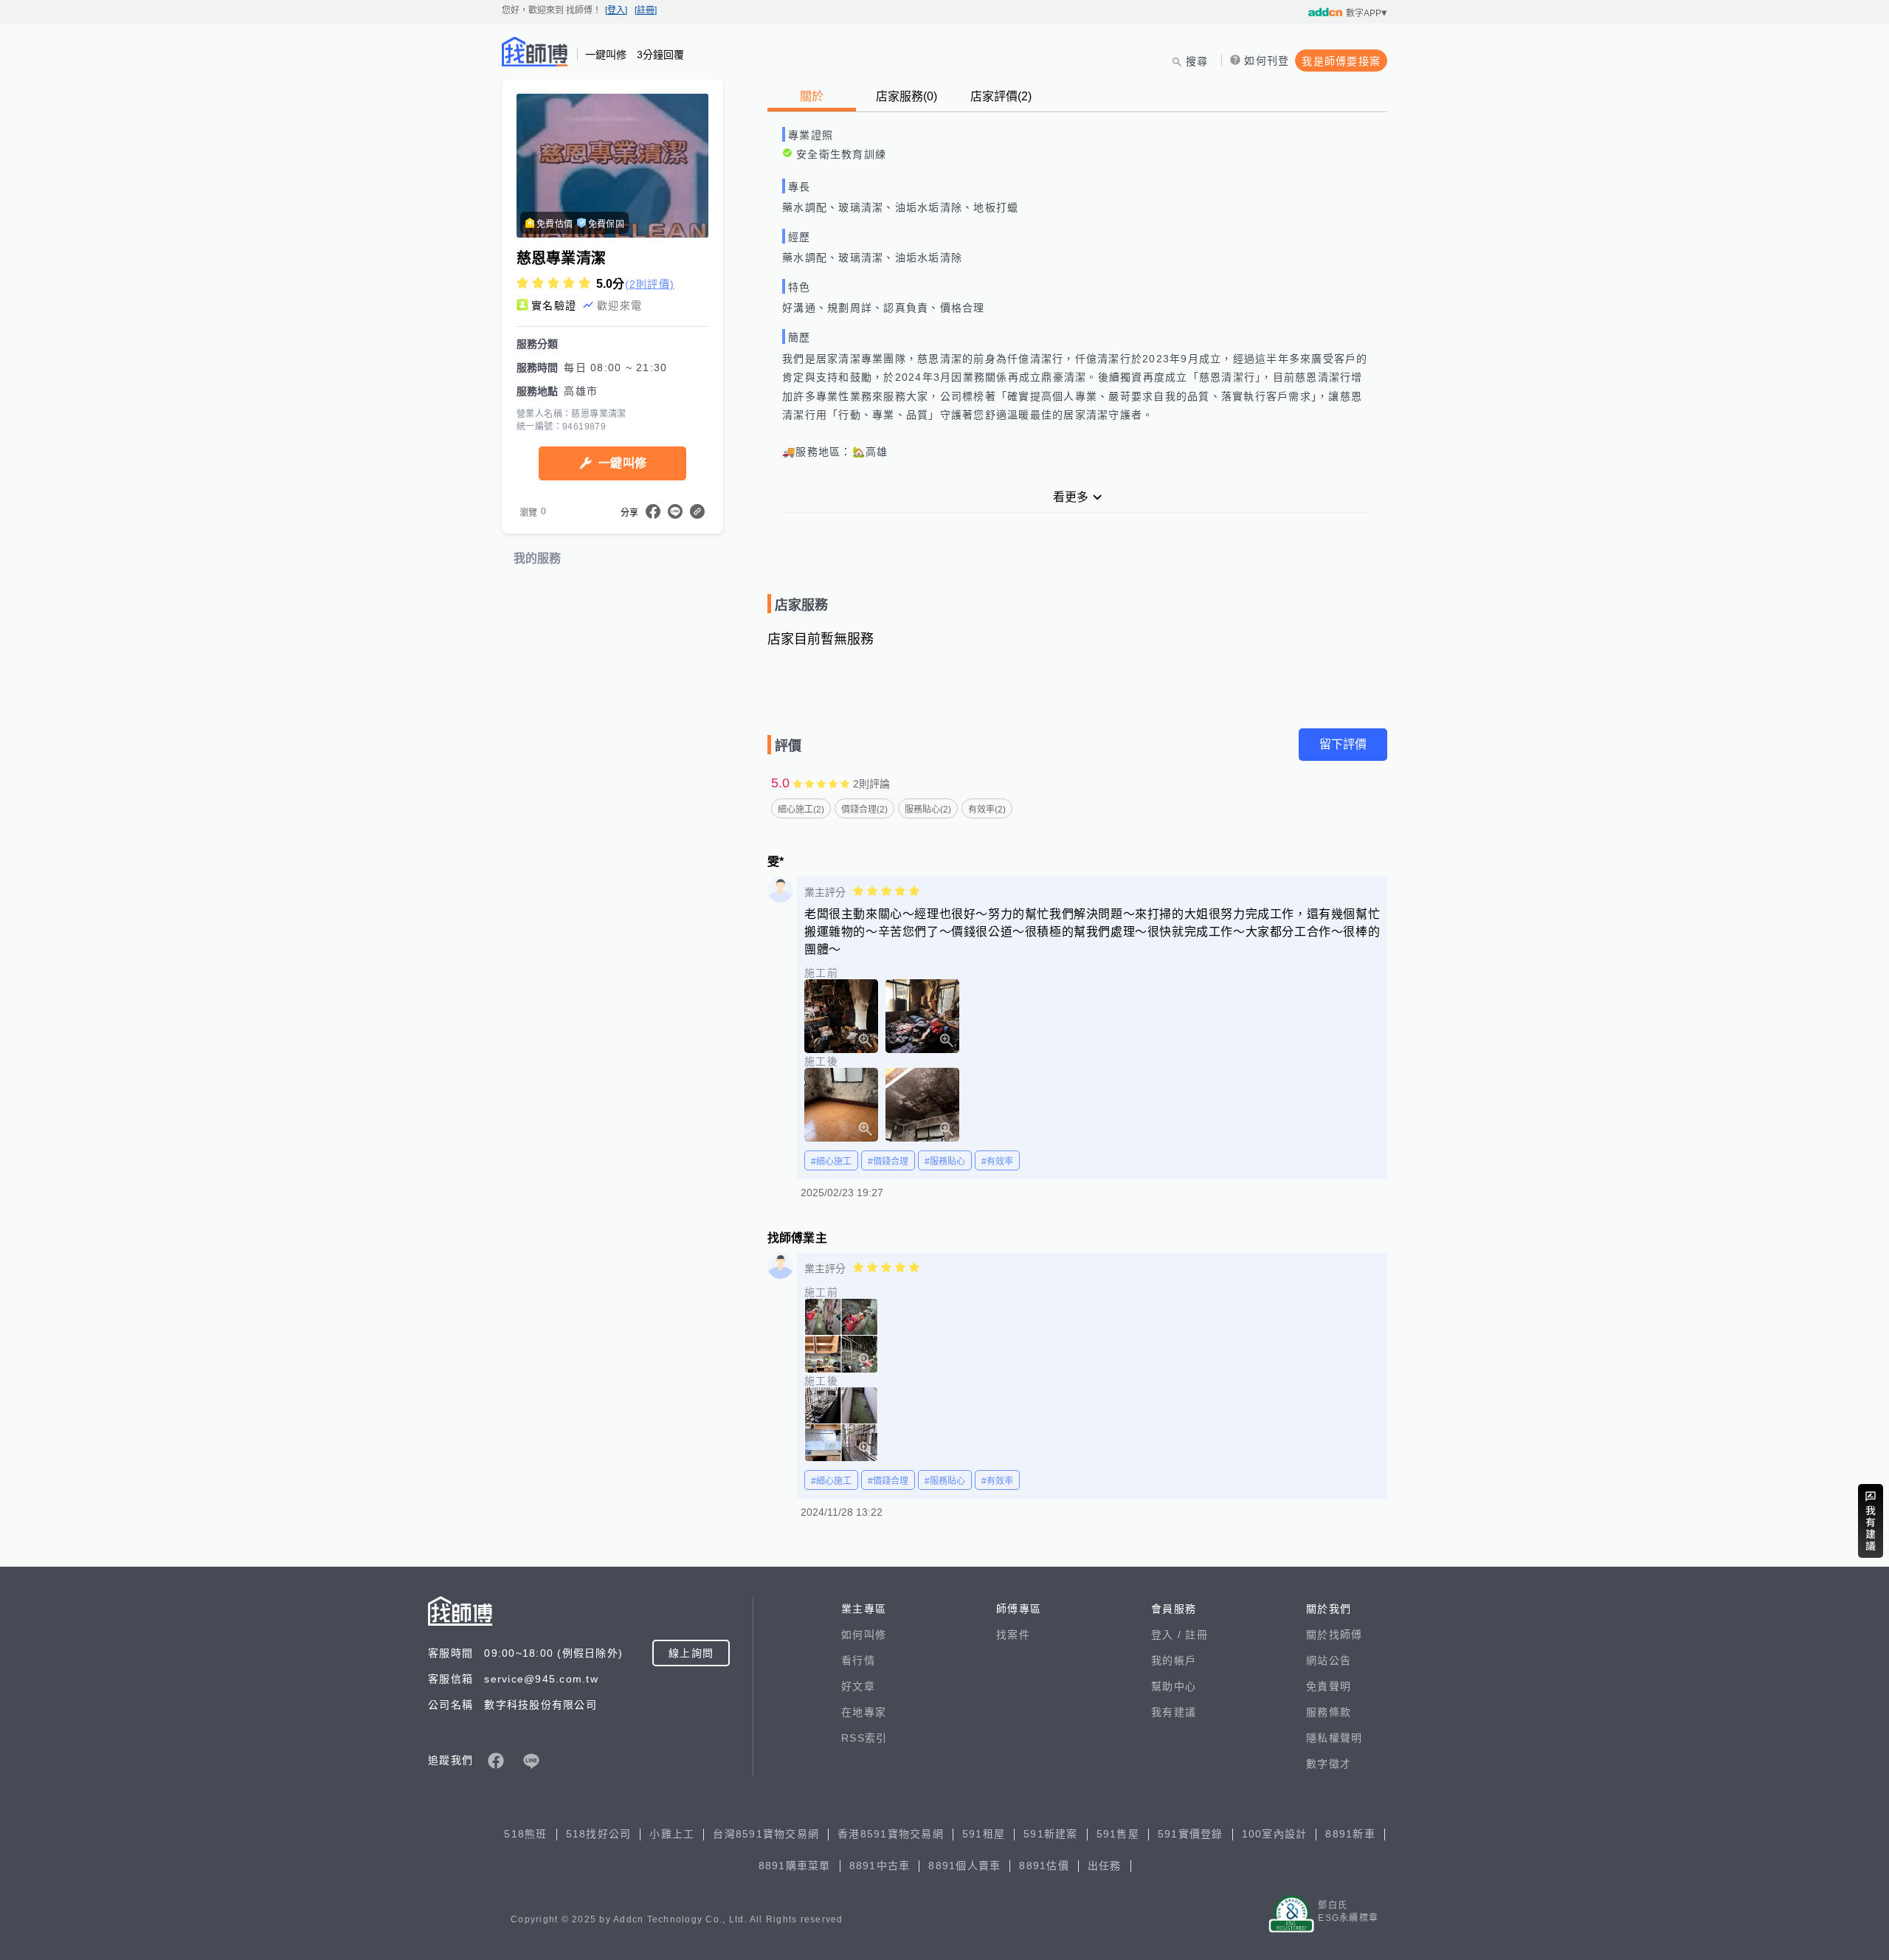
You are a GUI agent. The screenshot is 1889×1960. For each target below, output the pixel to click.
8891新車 (1350, 1834)
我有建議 (1174, 1712)
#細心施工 (831, 1162)
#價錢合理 (888, 1162)
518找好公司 (599, 1834)
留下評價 (1343, 744)
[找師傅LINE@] (531, 1761)
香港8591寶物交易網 (891, 1834)
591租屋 (984, 1834)
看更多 (1071, 497)
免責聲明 (1329, 1686)
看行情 (858, 1660)
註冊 (1196, 1635)
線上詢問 (691, 1653)
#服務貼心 (945, 1162)
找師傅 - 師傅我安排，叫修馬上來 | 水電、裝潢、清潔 (535, 52)
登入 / (1168, 1635)
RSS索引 (864, 1738)
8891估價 (1044, 1866)
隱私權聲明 (1334, 1738)
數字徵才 (1329, 1764)
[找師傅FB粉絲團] (496, 1761)
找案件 (1013, 1635)
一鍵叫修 (622, 463)
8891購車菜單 (795, 1866)
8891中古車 (880, 1866)
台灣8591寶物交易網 (766, 1834)
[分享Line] (675, 511)
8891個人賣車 (964, 1866)
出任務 (1105, 1866)
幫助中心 (1174, 1686)
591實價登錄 (1191, 1834)
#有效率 (997, 1162)
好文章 (858, 1686)
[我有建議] (1871, 1521)
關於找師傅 (1334, 1635)
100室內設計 (1275, 1834)
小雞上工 (672, 1834)
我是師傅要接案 (1341, 61)
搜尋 (1197, 61)
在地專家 (864, 1712)
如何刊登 (1267, 61)
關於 (812, 96)
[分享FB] (653, 511)
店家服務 (906, 96)
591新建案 (1051, 1834)
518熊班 (525, 1834)
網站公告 (1329, 1660)
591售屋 (1118, 1834)
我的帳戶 (1174, 1660)
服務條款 (1329, 1712)
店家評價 (1001, 96)
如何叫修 (864, 1635)
